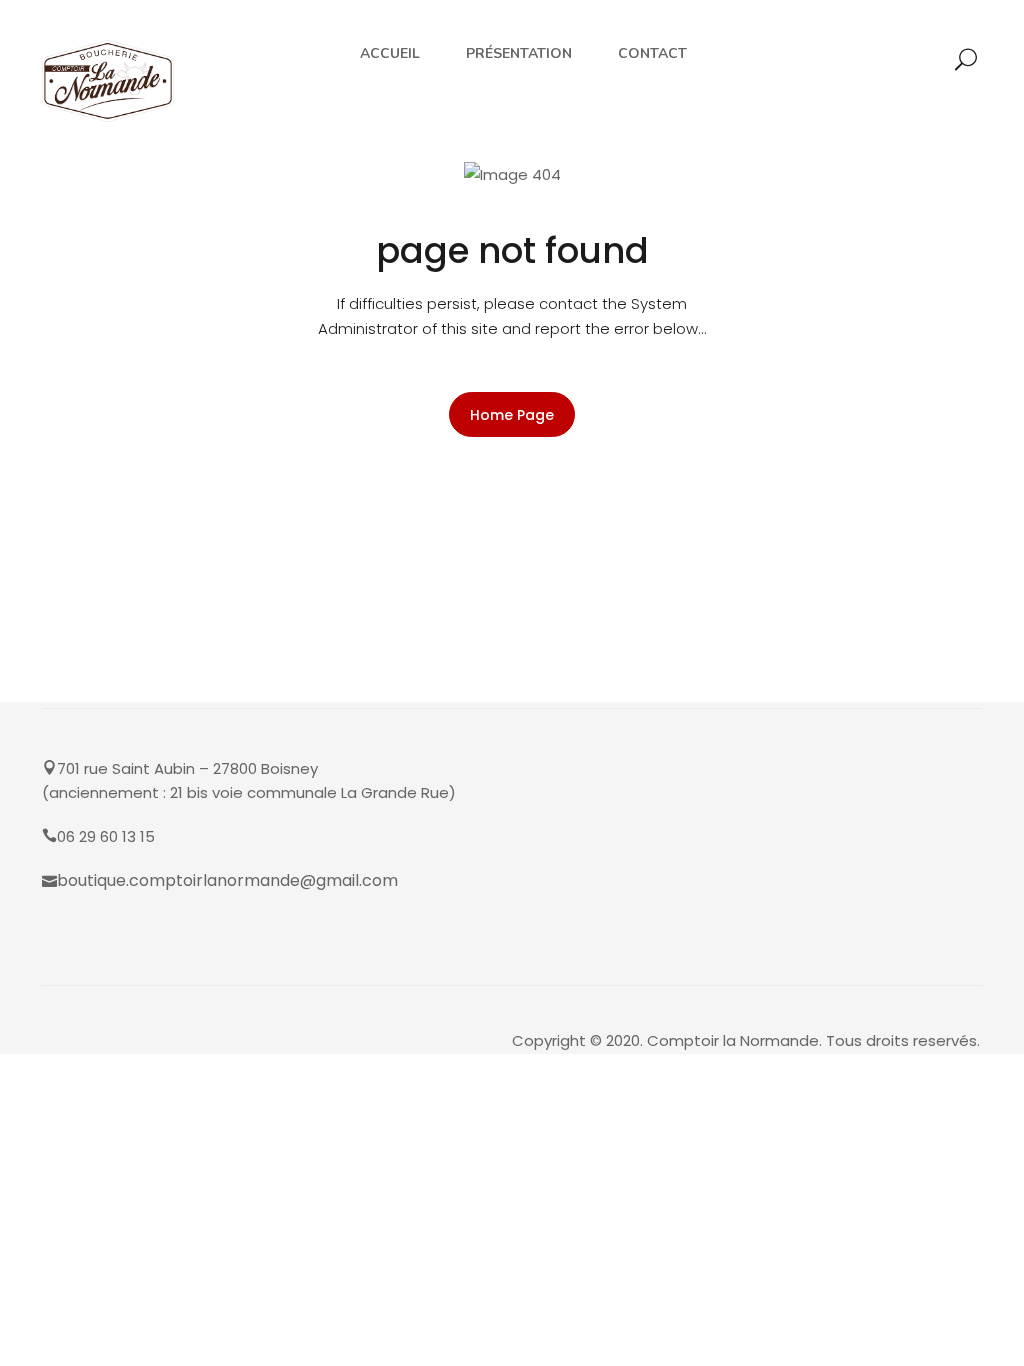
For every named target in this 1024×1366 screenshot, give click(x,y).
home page (512, 415)
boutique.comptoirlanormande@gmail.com (227, 880)
